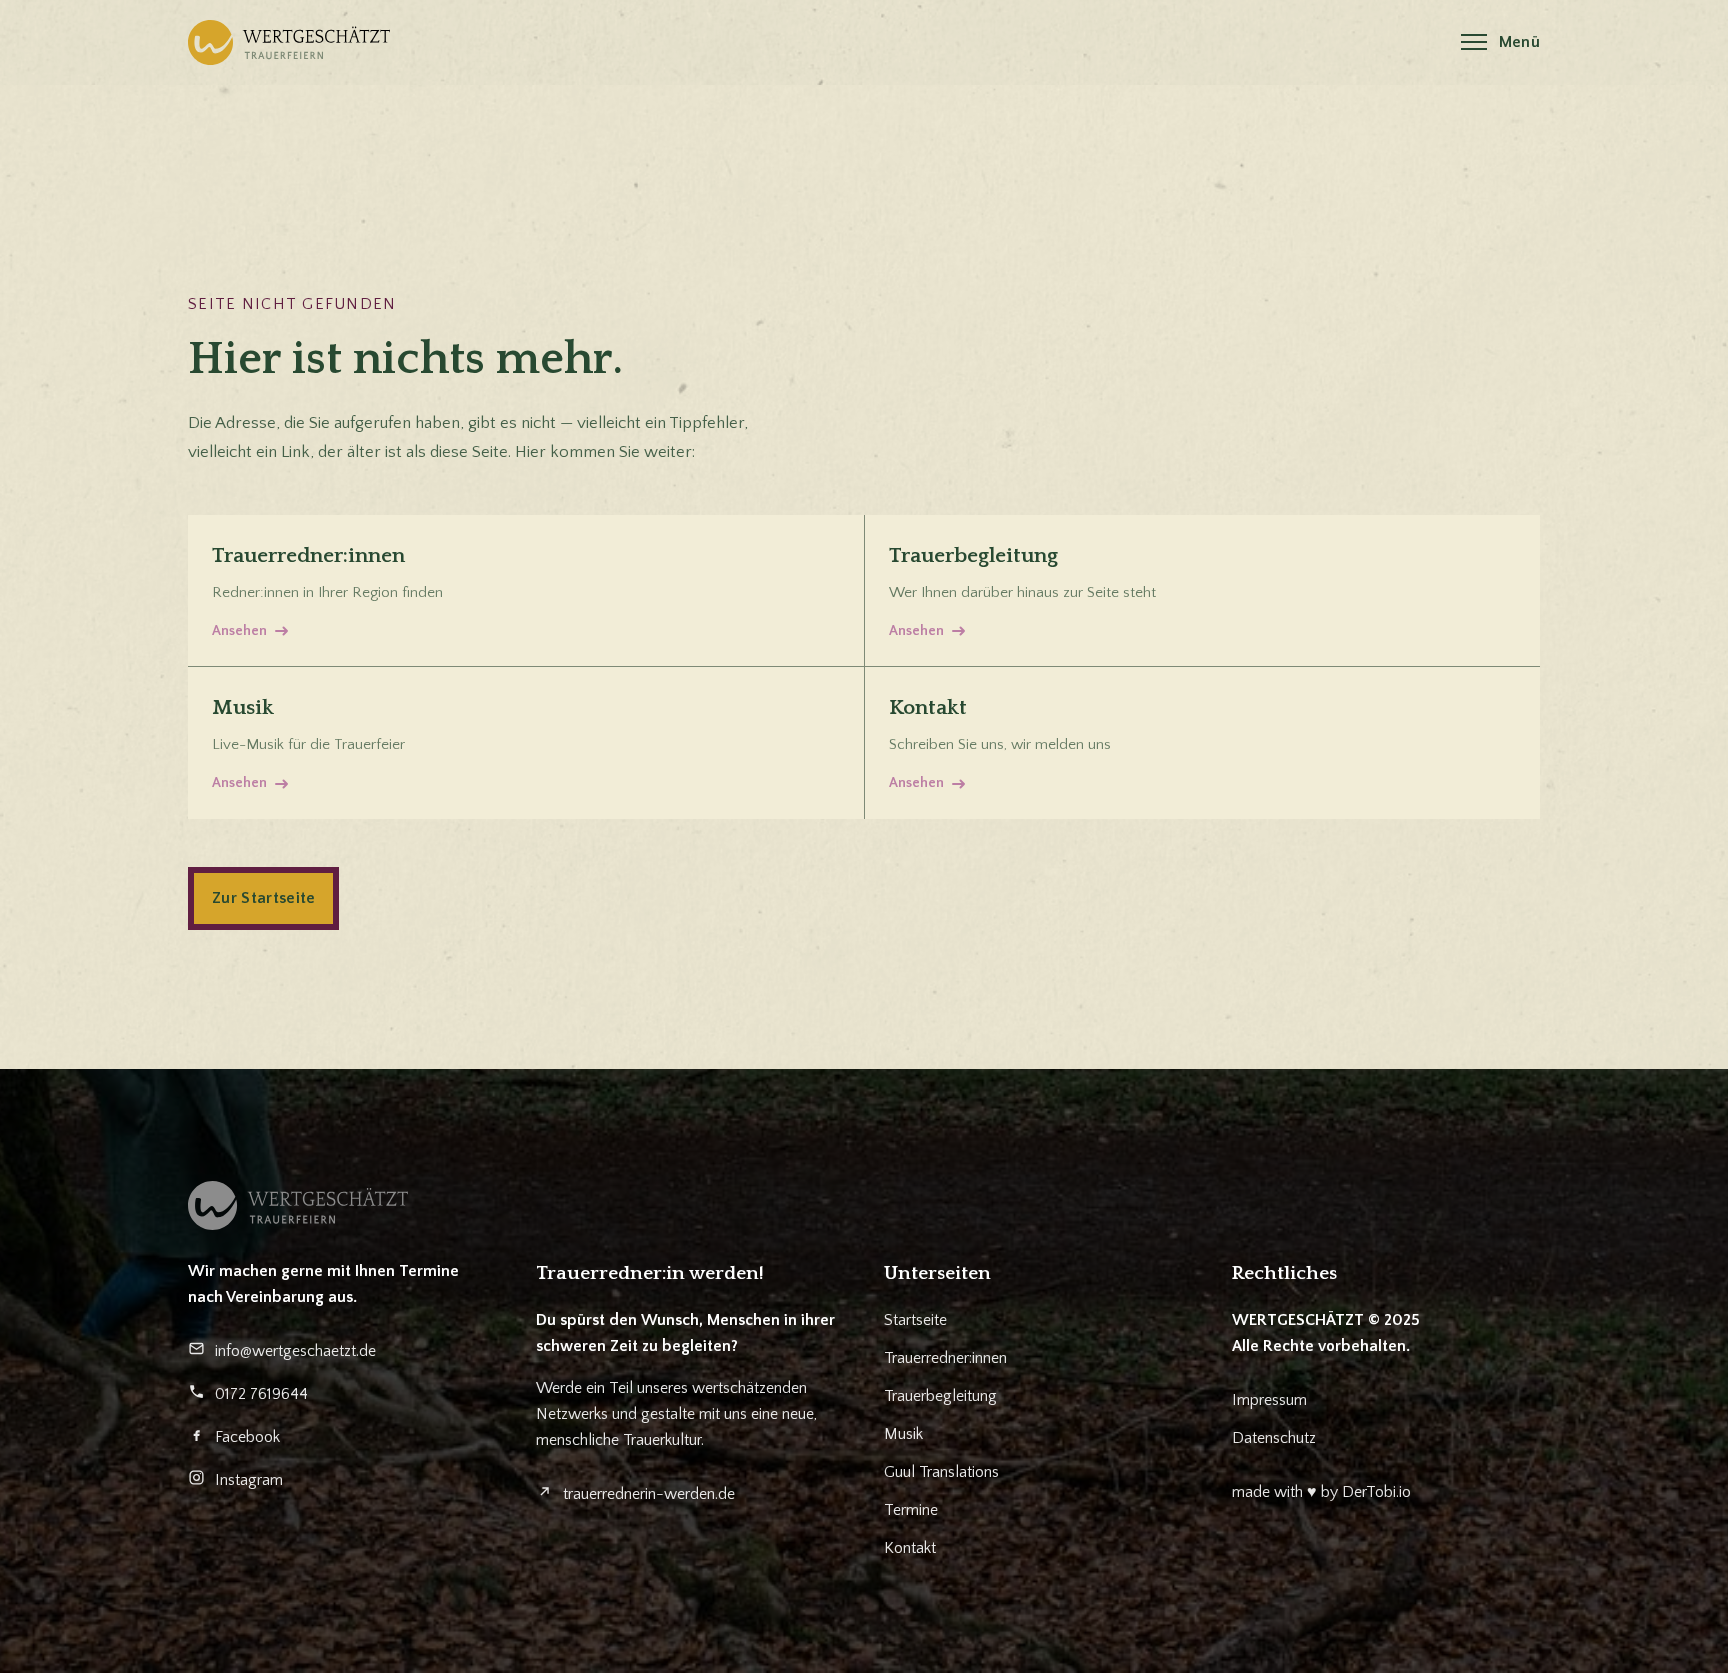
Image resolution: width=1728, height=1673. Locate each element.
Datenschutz (1274, 1438)
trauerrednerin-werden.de (649, 1494)
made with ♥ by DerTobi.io (1321, 1492)
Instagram (249, 1480)
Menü (1519, 42)
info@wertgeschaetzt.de (295, 1351)
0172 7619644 (261, 1394)
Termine (911, 1510)
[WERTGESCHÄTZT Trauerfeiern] (289, 42)
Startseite (915, 1320)
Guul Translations (941, 1472)
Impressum (1269, 1400)
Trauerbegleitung (940, 1396)
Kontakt (910, 1548)
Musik (903, 1434)
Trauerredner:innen (945, 1358)
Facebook (247, 1437)
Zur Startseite (263, 898)
